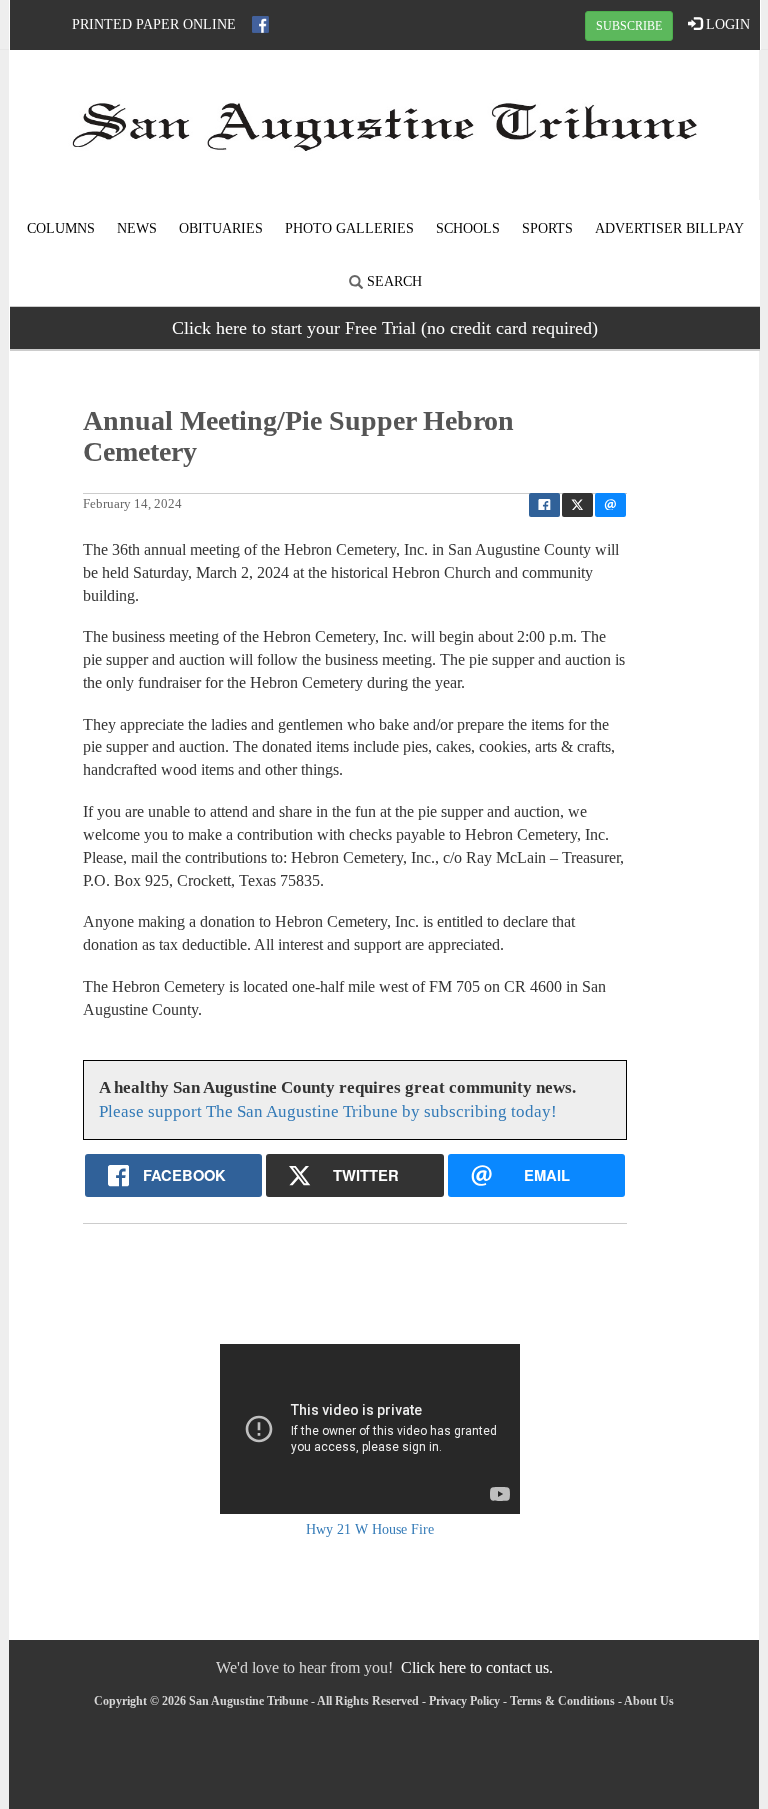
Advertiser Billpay (669, 228)
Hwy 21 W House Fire (370, 1529)
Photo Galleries (349, 228)
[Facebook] (260, 24)
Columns (61, 228)
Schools (468, 228)
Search (392, 281)
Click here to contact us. (477, 1667)
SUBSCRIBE (629, 26)
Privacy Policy (464, 1701)
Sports (547, 228)
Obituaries (221, 228)
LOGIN (726, 24)
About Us (649, 1701)
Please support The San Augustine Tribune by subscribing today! (328, 1111)
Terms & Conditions (562, 1701)
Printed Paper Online (154, 24)
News (137, 228)
